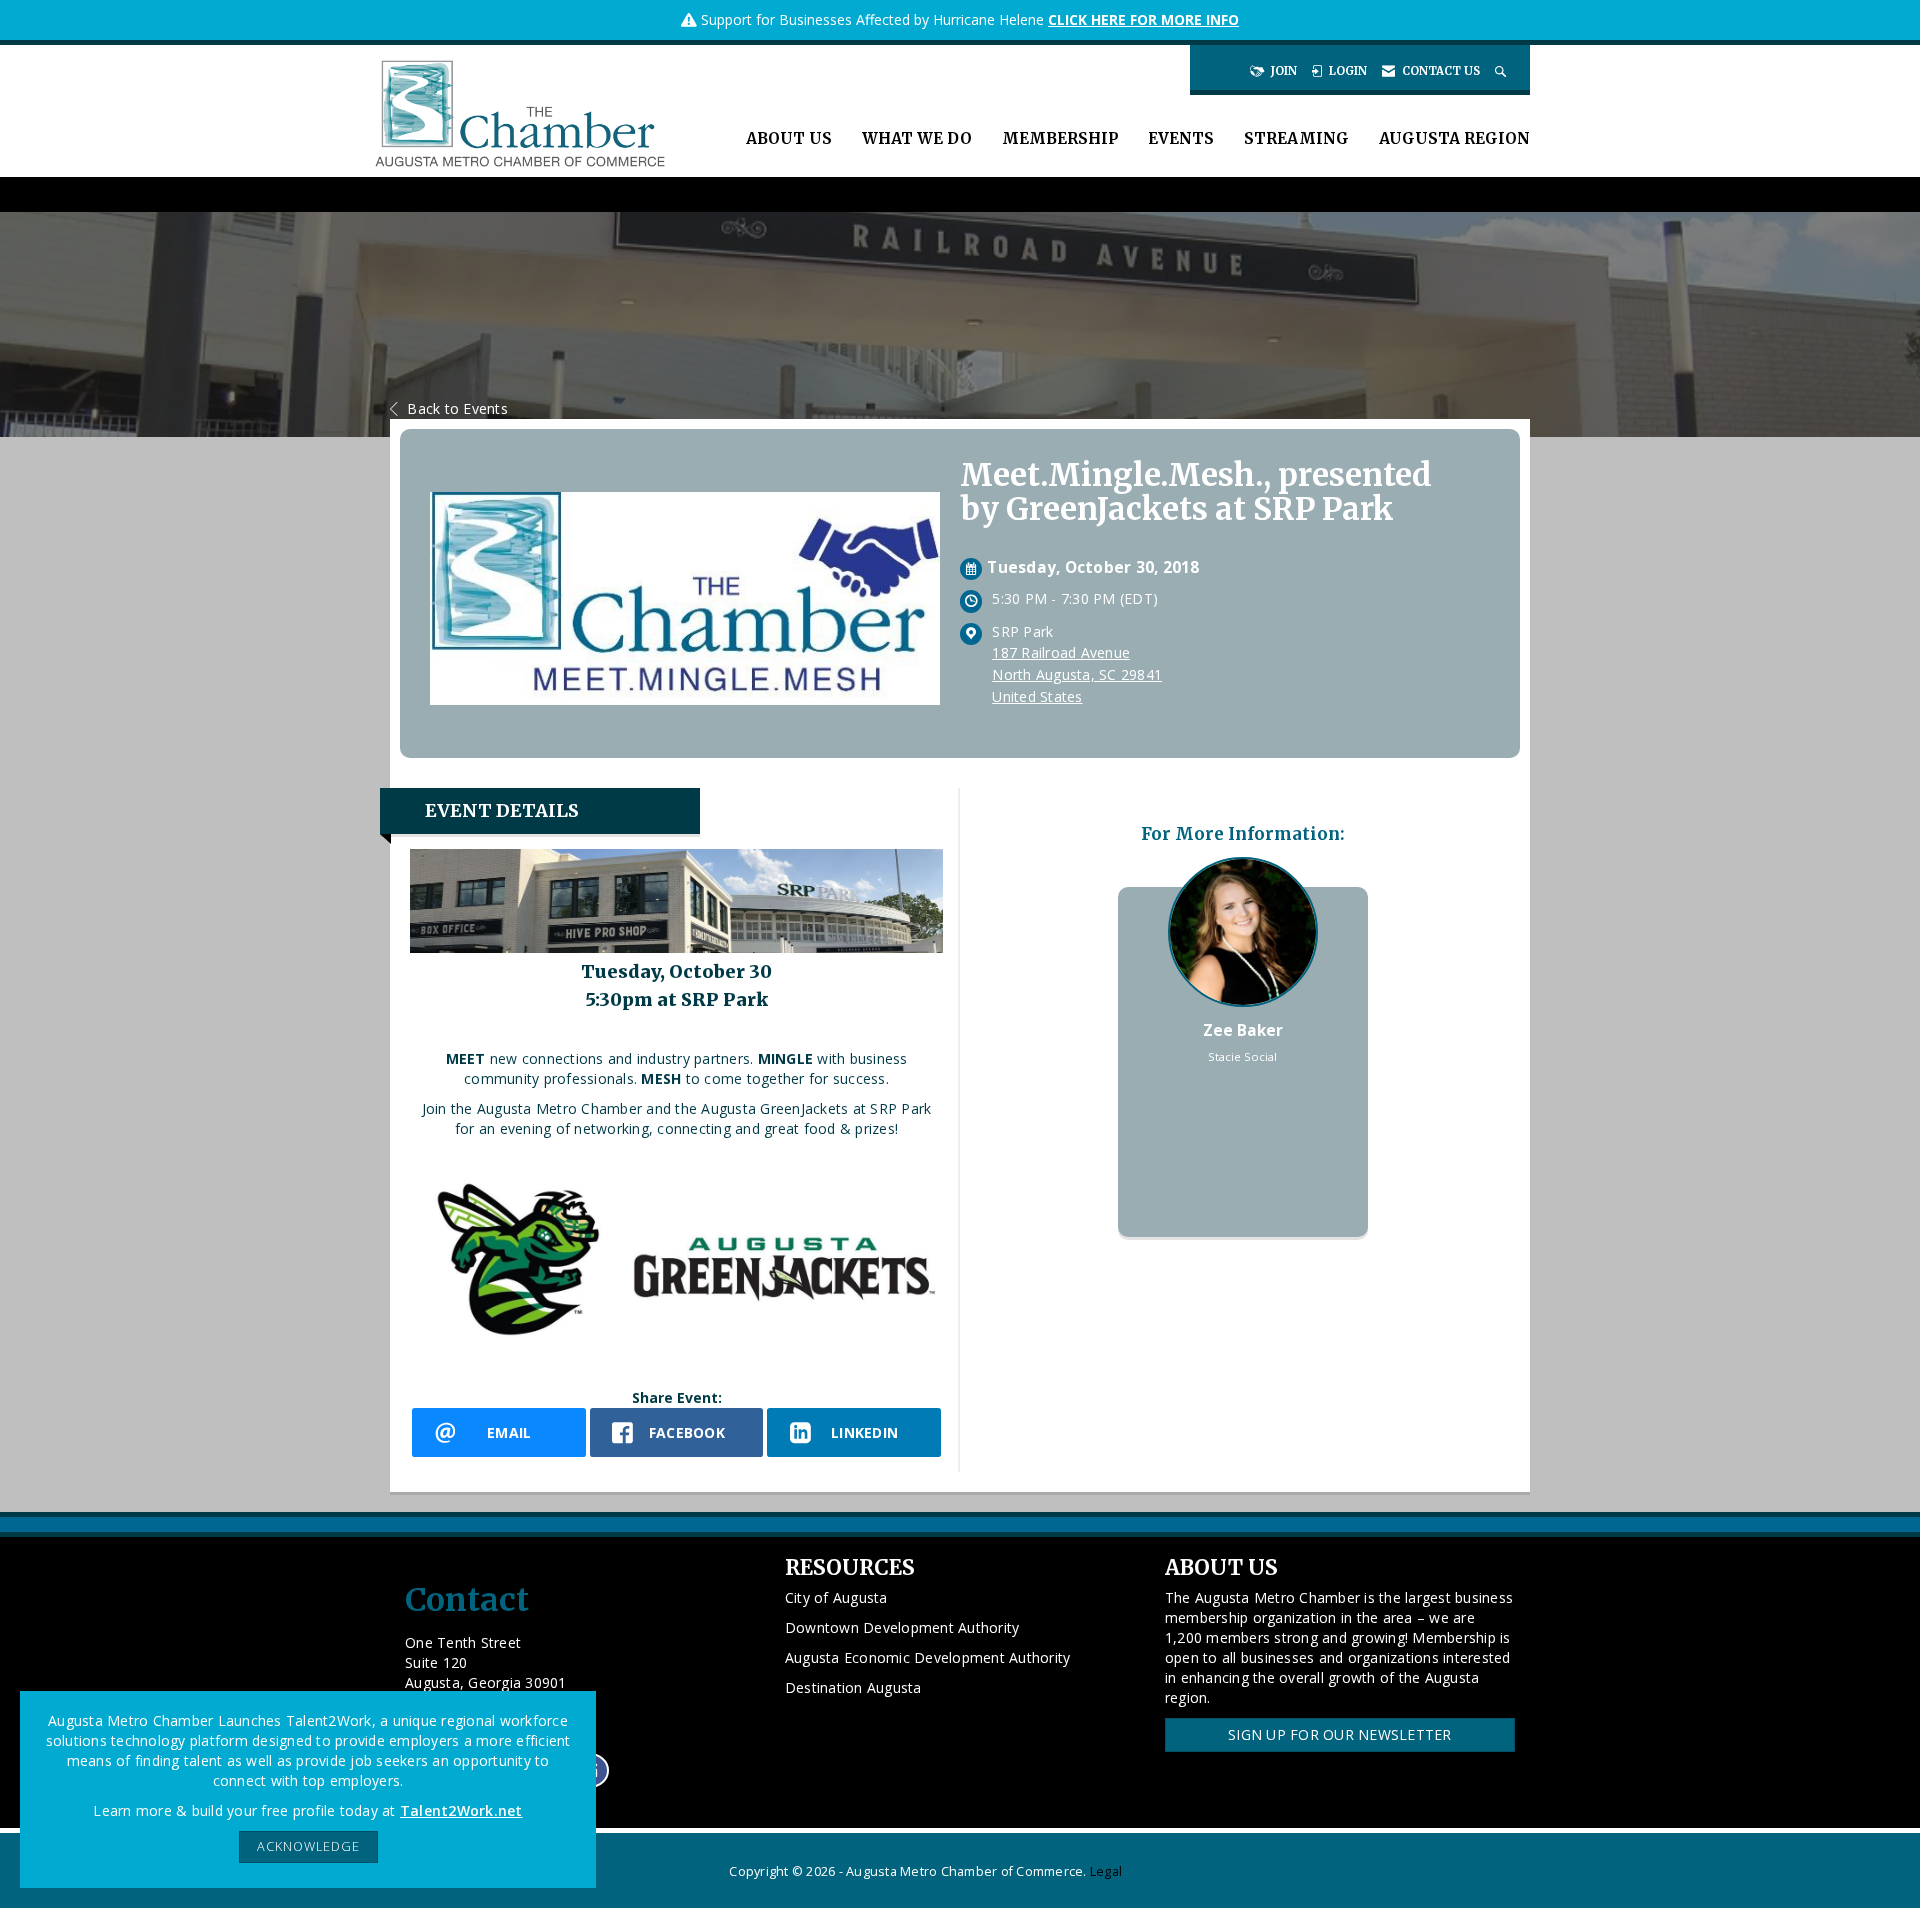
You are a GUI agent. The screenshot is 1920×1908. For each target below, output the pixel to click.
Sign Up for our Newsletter (1340, 1734)
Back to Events (457, 408)
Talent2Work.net (461, 1810)
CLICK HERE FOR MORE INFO (1143, 19)
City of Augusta (836, 1597)
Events (1181, 138)
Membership (1060, 138)
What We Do (917, 138)
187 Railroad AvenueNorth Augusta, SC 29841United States (1077, 674)
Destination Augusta (853, 1687)
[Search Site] (1502, 71)
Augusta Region (1454, 138)
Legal (1106, 1871)
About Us (789, 138)
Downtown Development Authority (902, 1627)
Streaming (1296, 138)
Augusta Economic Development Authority (928, 1657)
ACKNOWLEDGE (308, 1846)
